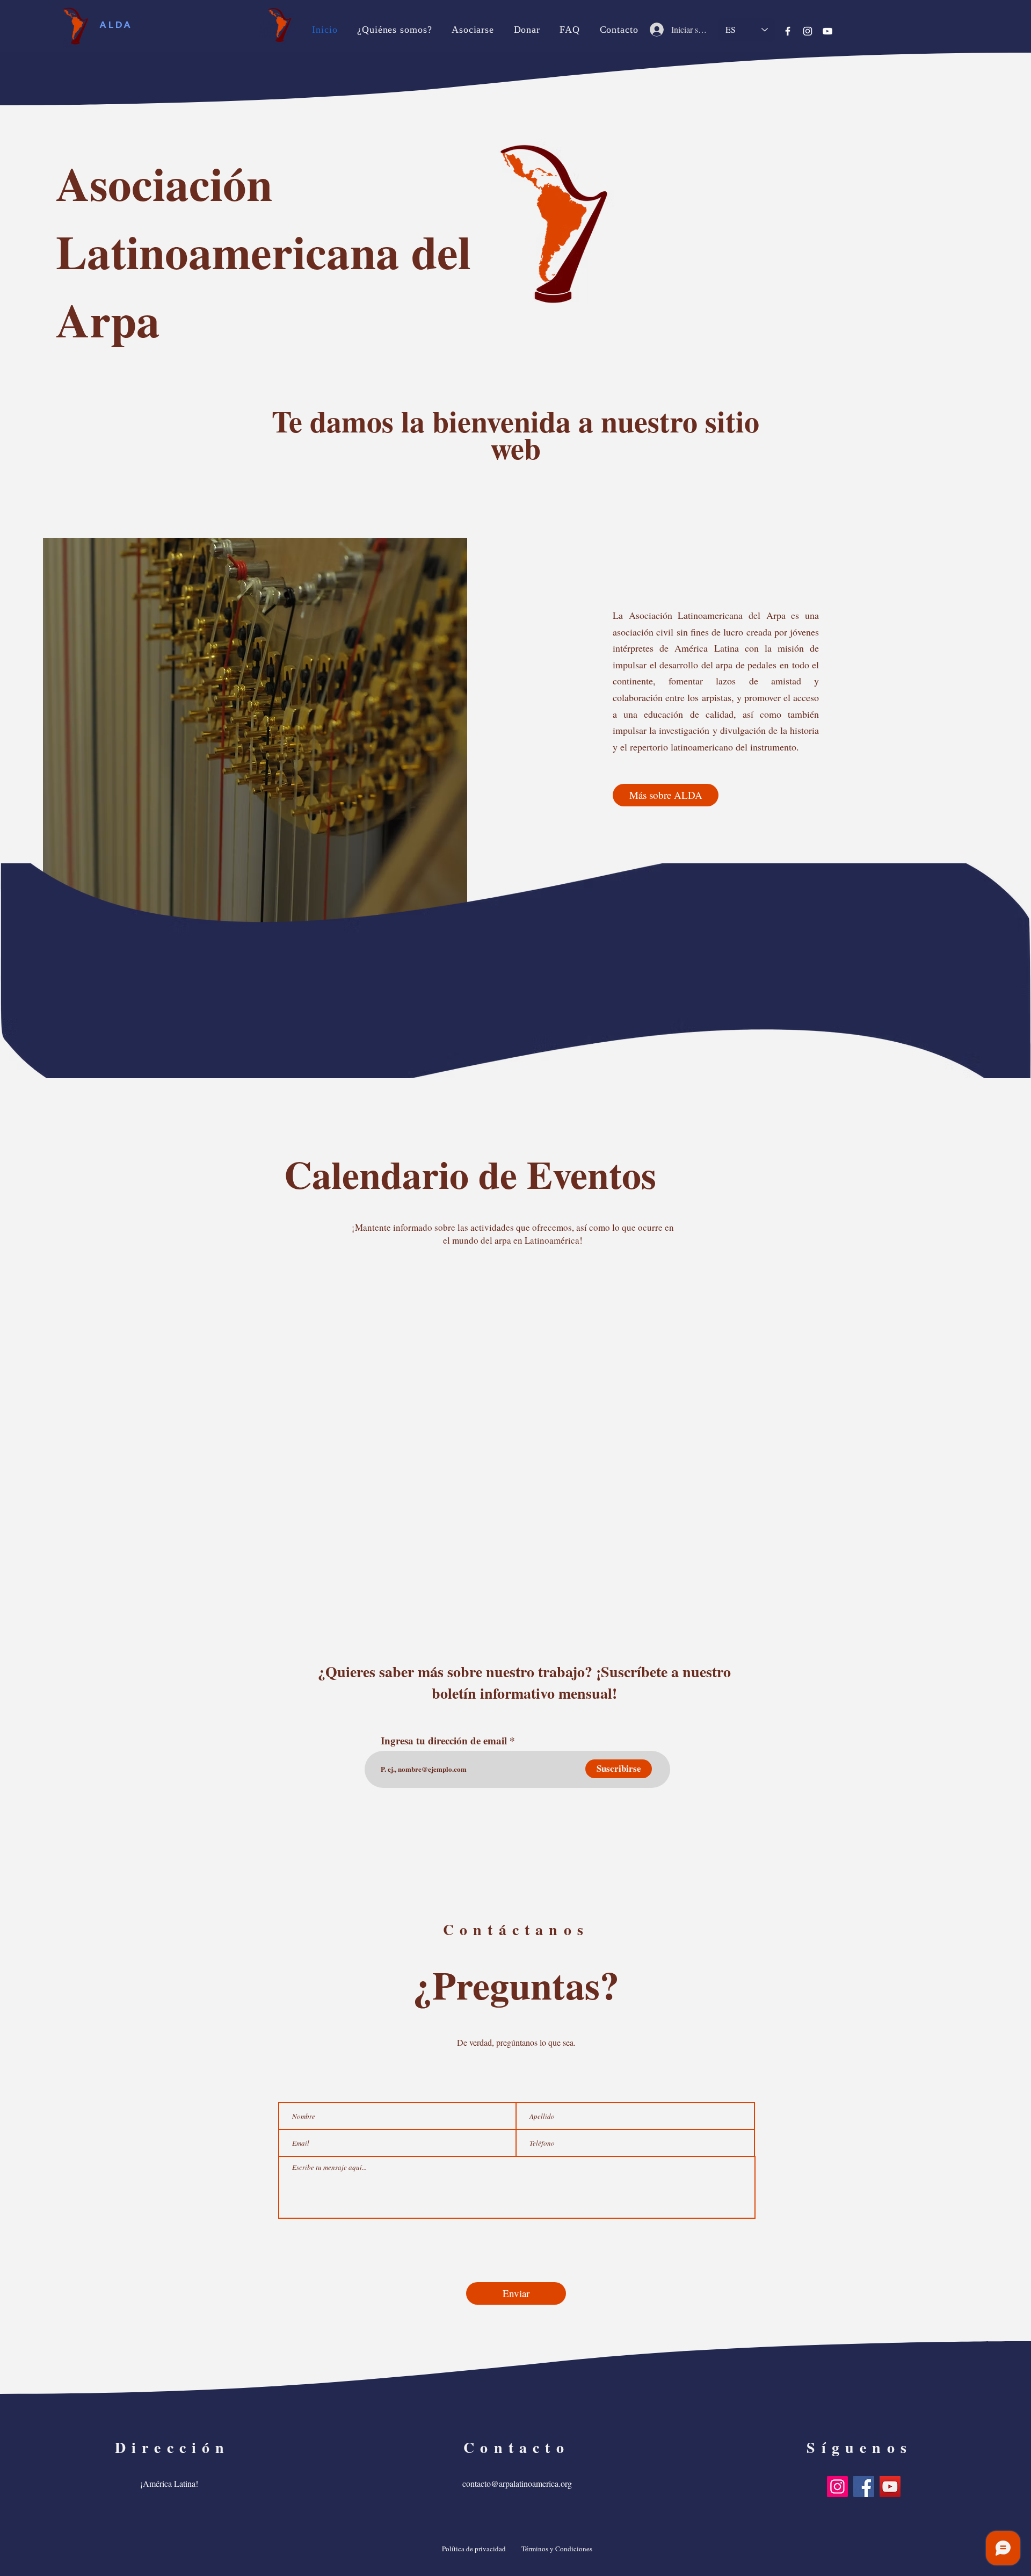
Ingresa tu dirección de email (444, 1740)
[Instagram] (808, 31)
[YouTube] (827, 31)
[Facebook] (788, 31)
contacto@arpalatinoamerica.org (517, 2483)
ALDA (116, 24)
